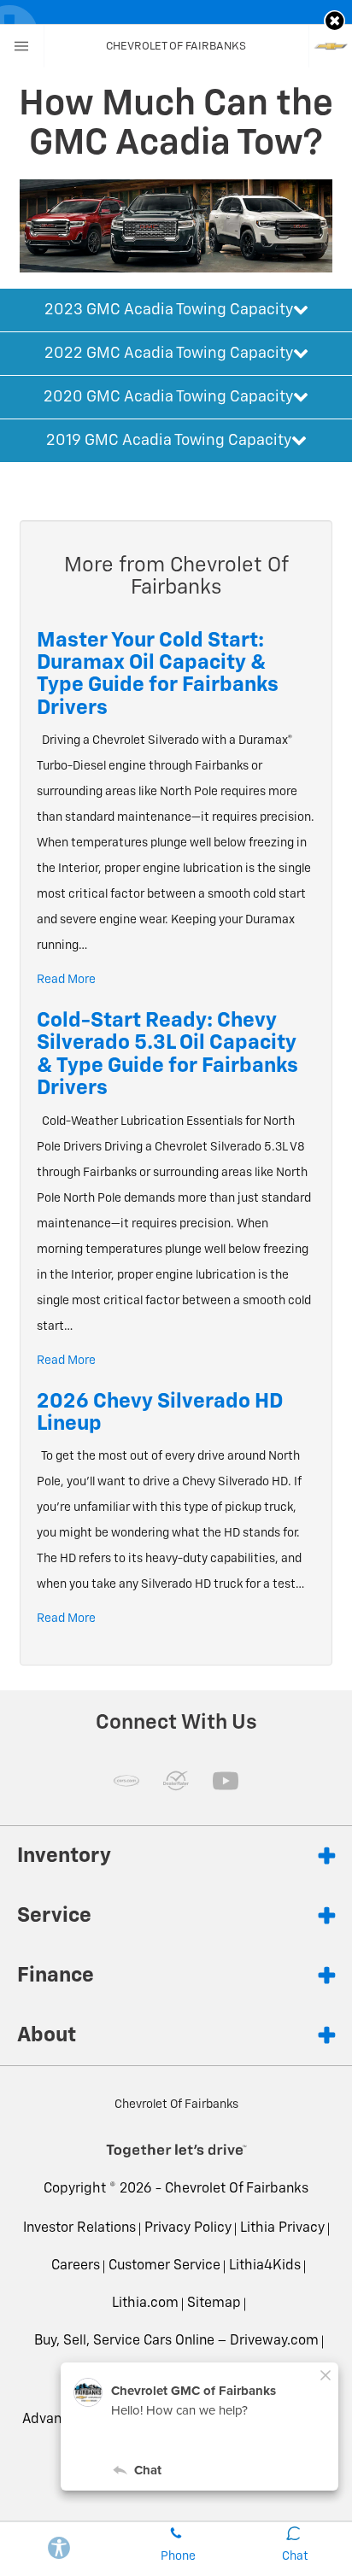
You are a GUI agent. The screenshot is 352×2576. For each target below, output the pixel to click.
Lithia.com (145, 2304)
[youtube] (226, 1781)
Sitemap (214, 2304)
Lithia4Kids (265, 2266)
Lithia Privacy (282, 2228)
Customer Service (164, 2266)
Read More (66, 980)
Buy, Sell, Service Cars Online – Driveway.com (176, 2341)
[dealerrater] (176, 1781)
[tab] (176, 310)
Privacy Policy (188, 2228)
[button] (334, 21)
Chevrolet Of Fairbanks (237, 2189)
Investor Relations (79, 2228)
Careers (76, 2266)
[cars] (126, 1781)
